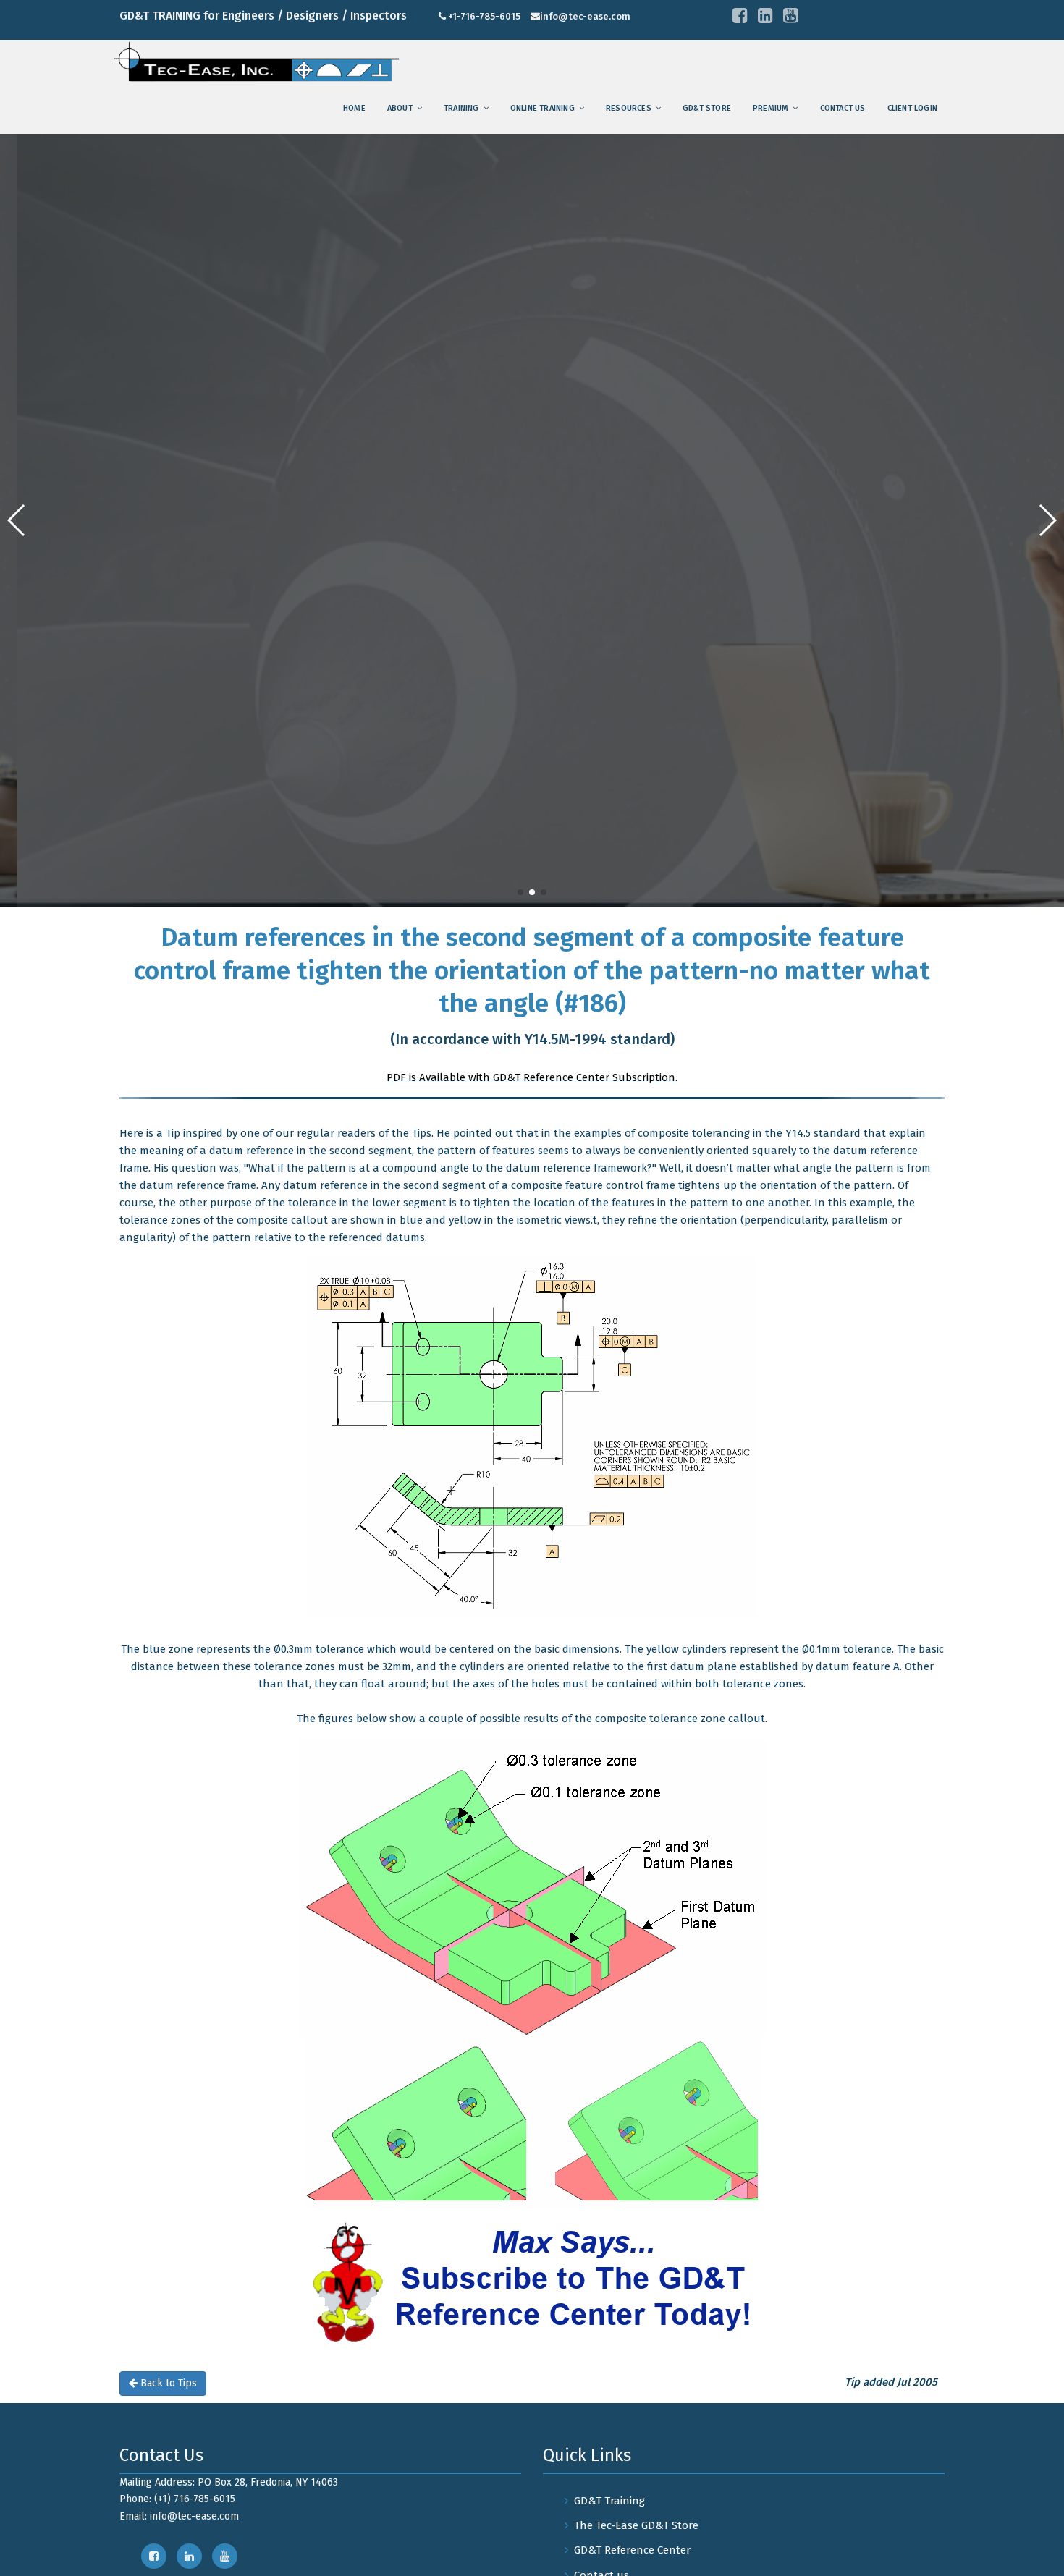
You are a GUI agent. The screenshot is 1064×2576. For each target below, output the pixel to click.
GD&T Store (707, 108)
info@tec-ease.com (585, 16)
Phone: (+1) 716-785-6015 (177, 2499)
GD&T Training (609, 2501)
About (400, 108)
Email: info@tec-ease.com (179, 2516)
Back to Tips (167, 2383)
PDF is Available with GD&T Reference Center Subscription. (532, 1077)
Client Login (912, 108)
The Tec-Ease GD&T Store (636, 2525)
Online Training (542, 108)
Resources (629, 108)
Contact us (843, 108)
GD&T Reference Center (632, 2550)
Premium (770, 108)
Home (354, 108)
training (461, 108)
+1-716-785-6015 (484, 16)
